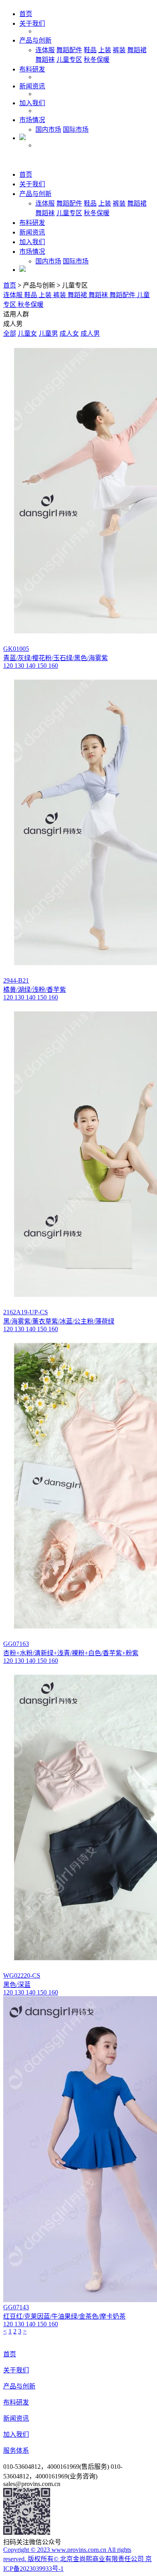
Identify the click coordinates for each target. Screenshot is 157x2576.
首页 (26, 14)
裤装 (119, 50)
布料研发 (32, 69)
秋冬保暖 (97, 60)
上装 (105, 50)
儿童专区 (69, 60)
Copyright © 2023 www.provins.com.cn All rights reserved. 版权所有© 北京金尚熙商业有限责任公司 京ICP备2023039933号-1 (77, 2559)
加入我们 (32, 103)
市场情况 (32, 120)
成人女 (69, 333)
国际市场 (76, 130)
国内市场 (48, 130)
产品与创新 (35, 40)
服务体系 (16, 2451)
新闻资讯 (32, 86)
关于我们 (32, 23)
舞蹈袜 (45, 60)
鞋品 (90, 50)
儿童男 (48, 333)
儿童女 (27, 333)
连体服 (45, 50)
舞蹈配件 (69, 50)
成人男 (90, 333)
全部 (10, 333)
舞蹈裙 (137, 50)
